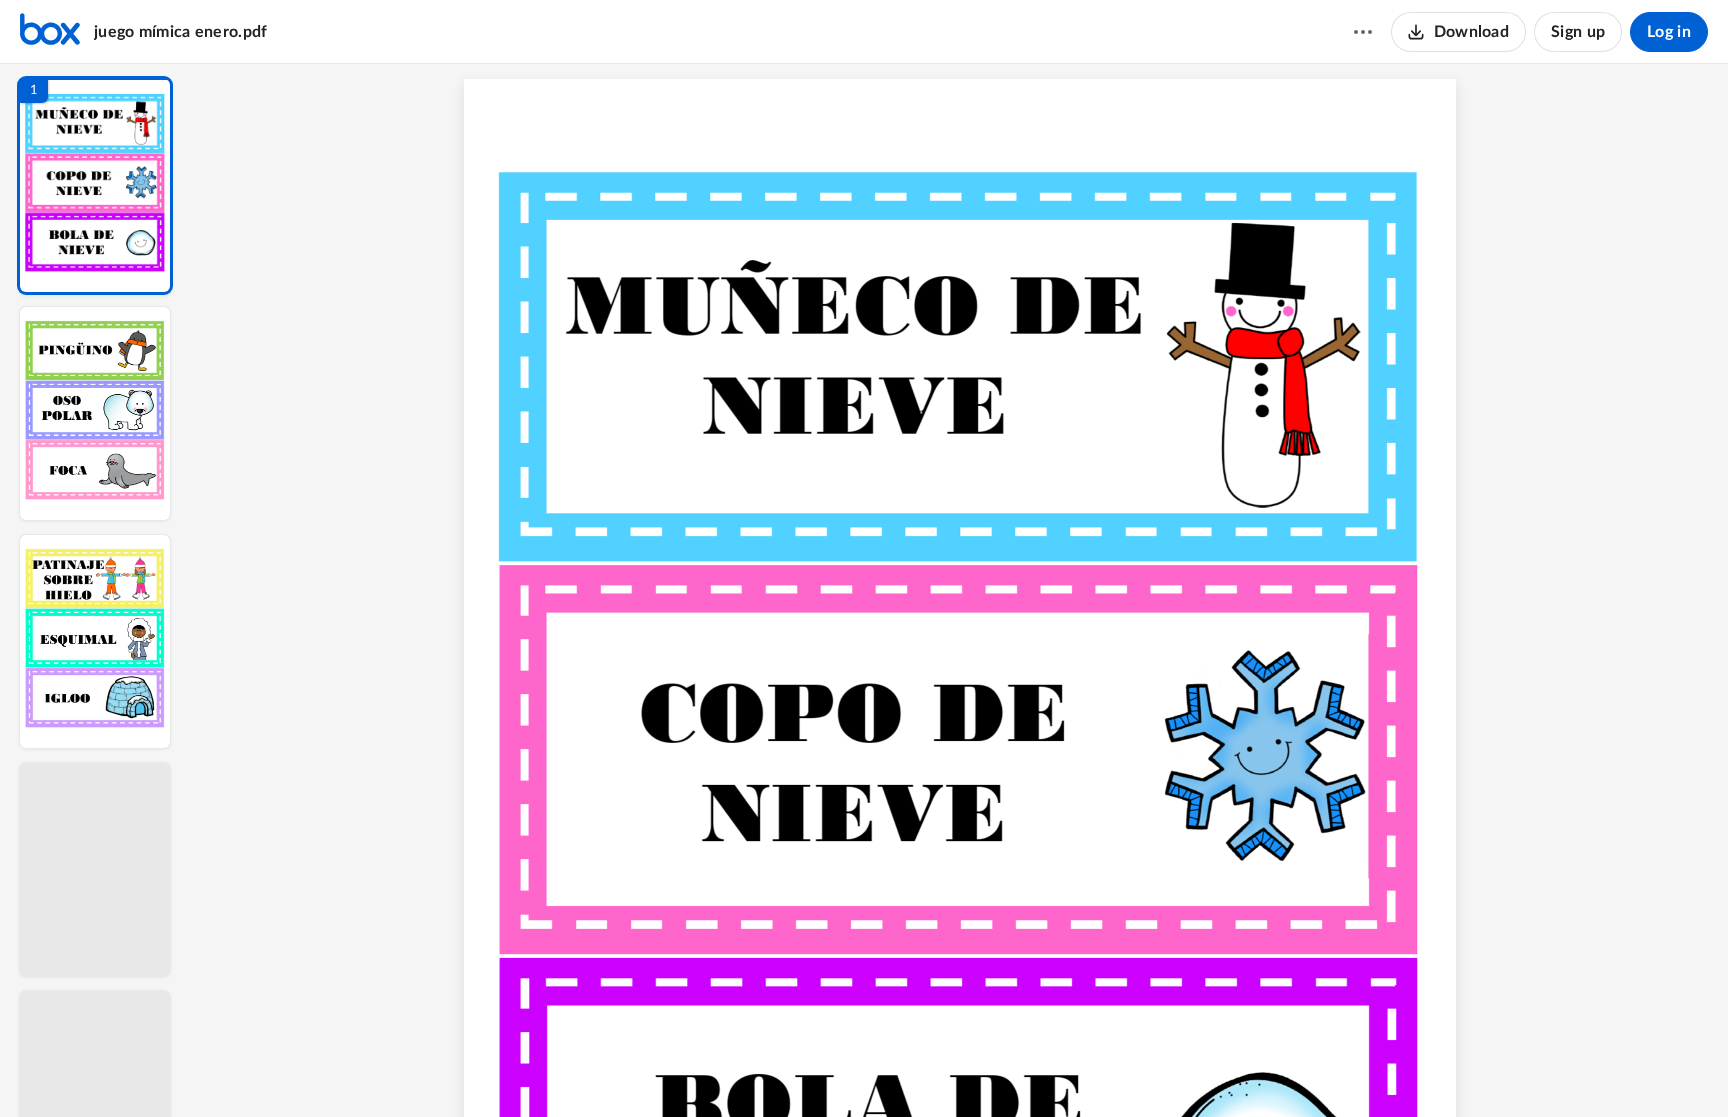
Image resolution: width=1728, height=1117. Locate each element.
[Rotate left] (1070, 1068)
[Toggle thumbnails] (776, 1068)
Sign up (1578, 32)
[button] (95, 185)
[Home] (50, 32)
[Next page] (920, 1068)
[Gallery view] (1108, 1068)
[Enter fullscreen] (1144, 1068)
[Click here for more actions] (1363, 32)
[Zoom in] (1030, 1068)
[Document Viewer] (959, 590)
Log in (1669, 32)
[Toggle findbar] (812, 1068)
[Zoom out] (962, 1068)
